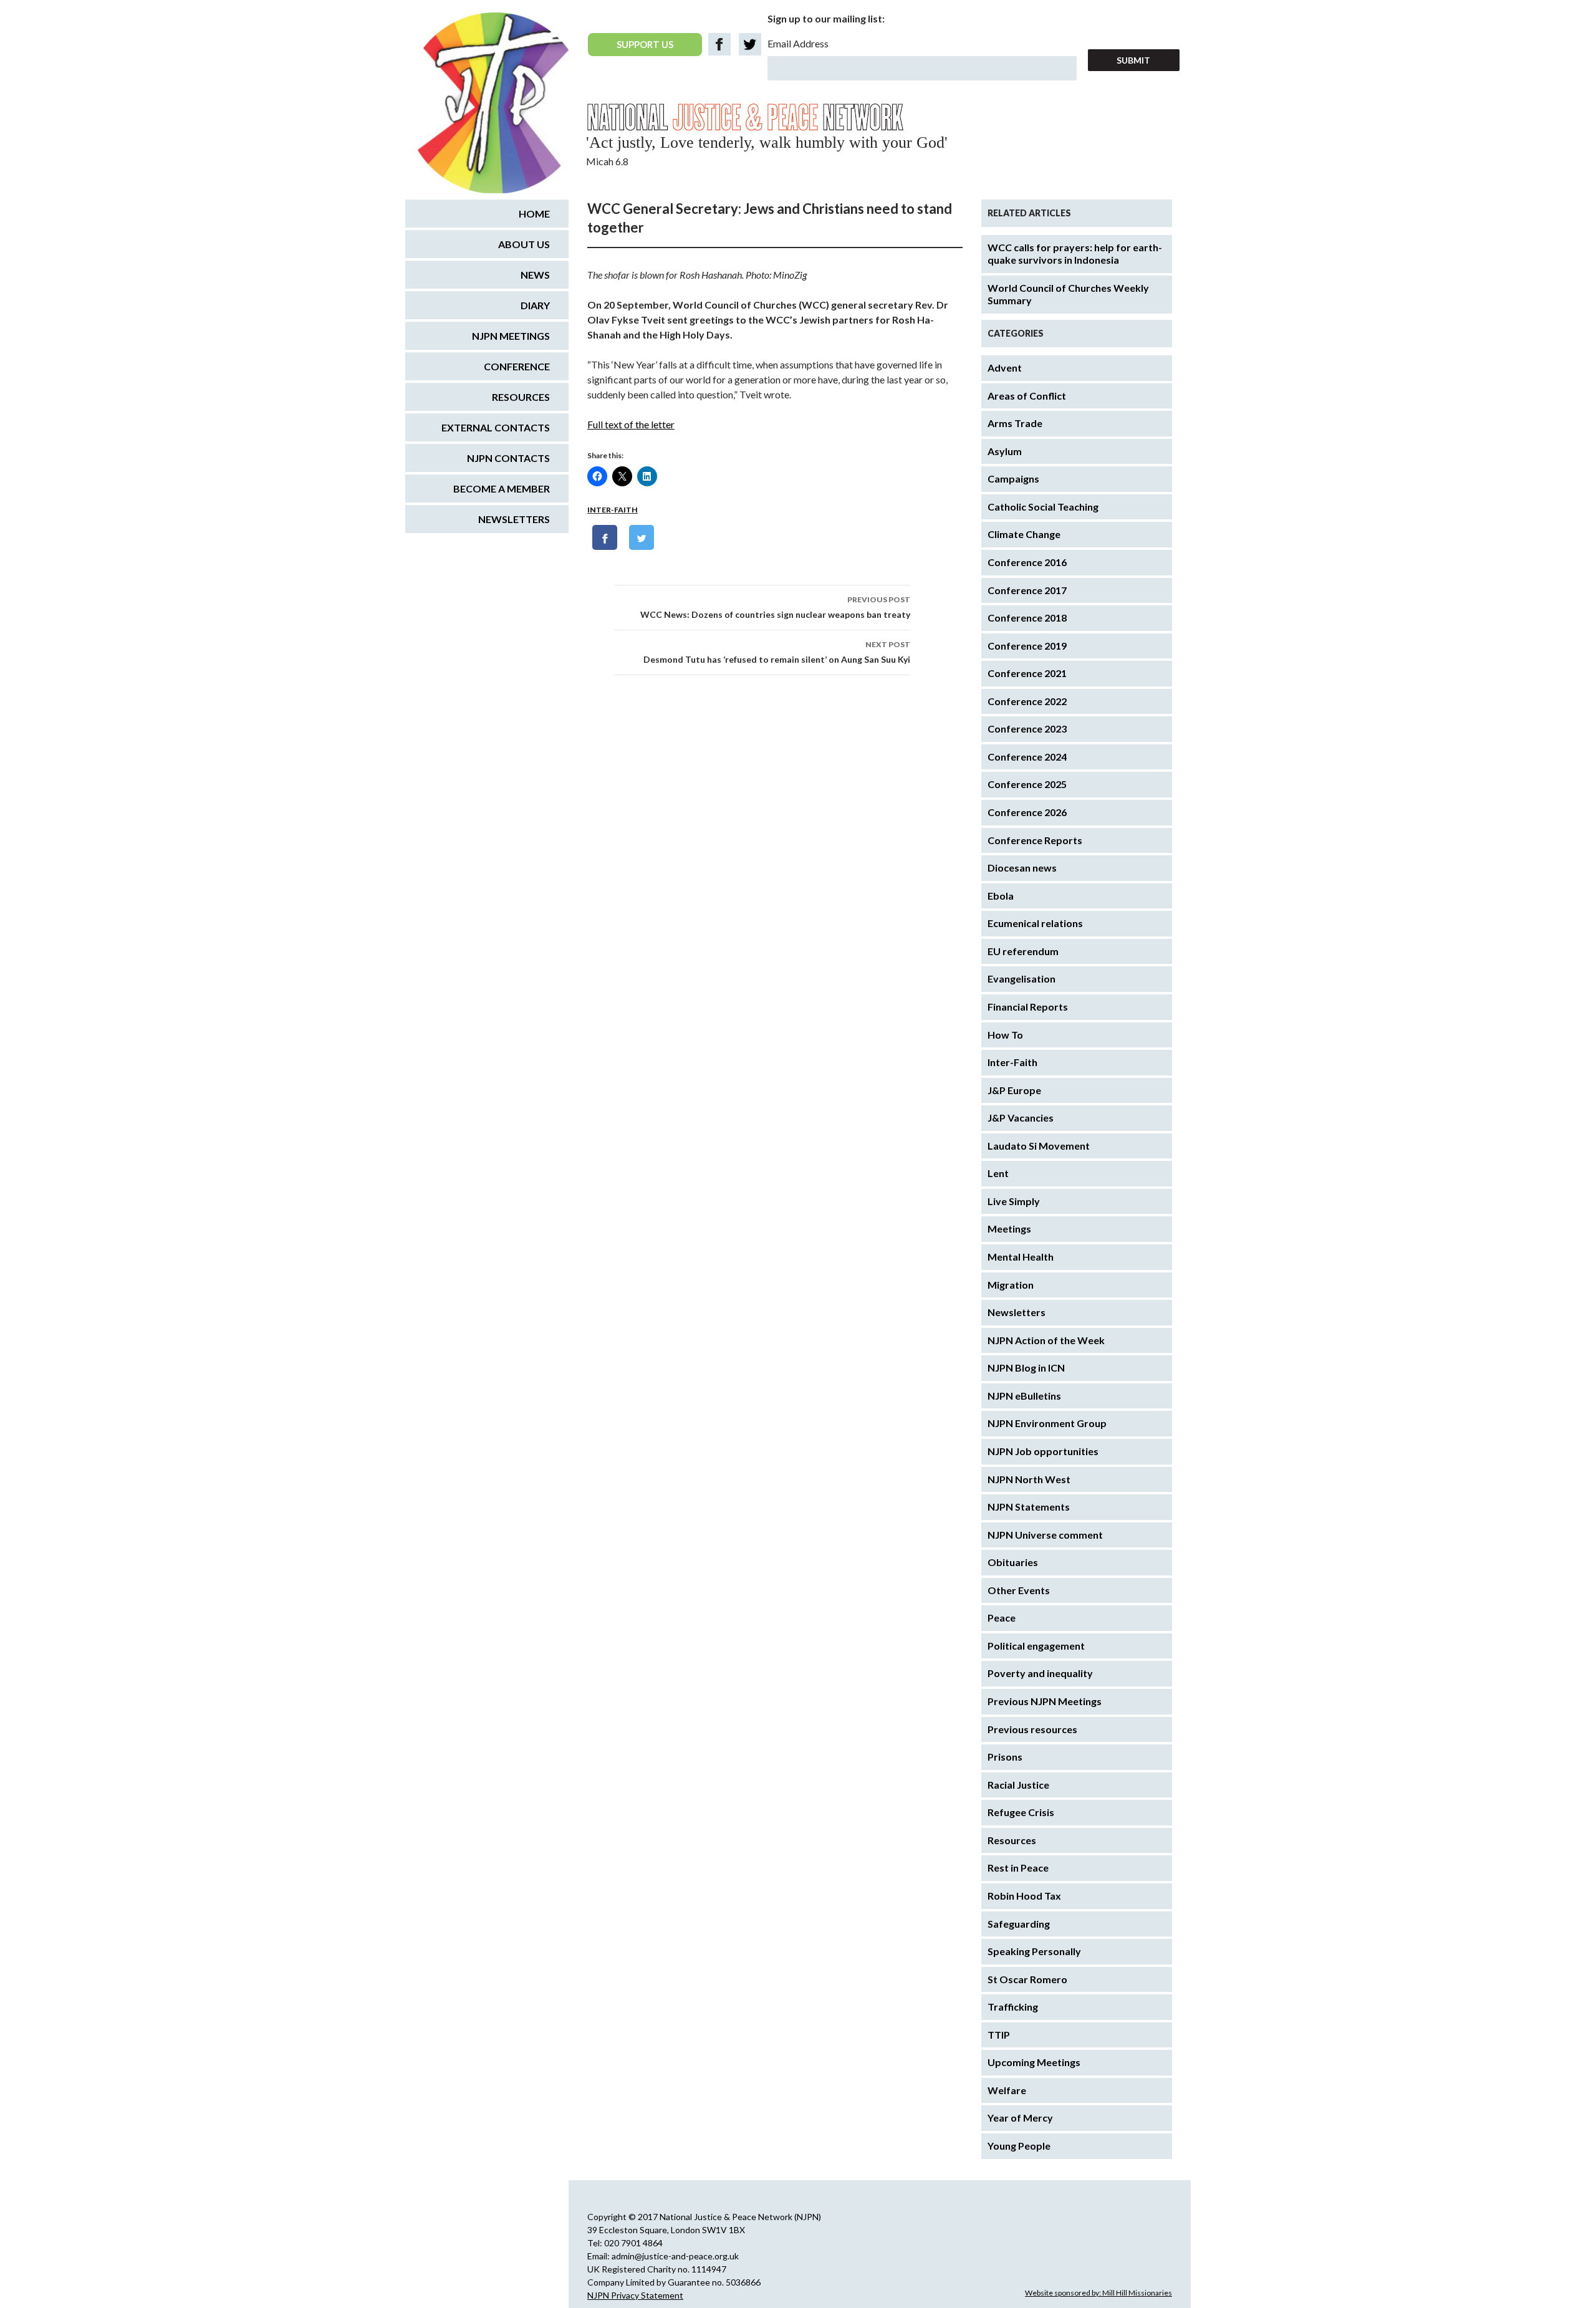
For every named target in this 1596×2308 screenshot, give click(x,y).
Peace (1002, 1618)
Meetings (1009, 1229)
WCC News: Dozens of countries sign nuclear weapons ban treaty (775, 607)
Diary (535, 305)
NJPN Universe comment (1045, 1535)
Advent (1005, 368)
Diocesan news (1022, 868)
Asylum (1005, 451)
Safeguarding (1019, 1924)
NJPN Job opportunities (1043, 1451)
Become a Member (502, 488)
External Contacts (496, 427)
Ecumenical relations (1035, 923)
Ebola (1001, 896)
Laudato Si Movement (1039, 1146)
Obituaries (1013, 1562)
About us (524, 244)
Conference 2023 (1027, 728)
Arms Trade (1015, 423)
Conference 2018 (1027, 618)
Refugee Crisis (1021, 1812)
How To (1005, 1035)
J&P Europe (1014, 1090)
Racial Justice (1018, 1785)
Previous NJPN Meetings (1045, 1701)
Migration (1011, 1285)
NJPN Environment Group (1047, 1423)
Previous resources (1032, 1729)
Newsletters (1017, 1312)
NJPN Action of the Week (1046, 1340)
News (535, 275)
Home (534, 214)
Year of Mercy (1020, 2118)
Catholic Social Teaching (1043, 507)
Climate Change (1024, 534)
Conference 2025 (1027, 784)
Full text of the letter (631, 424)
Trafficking (1013, 2007)
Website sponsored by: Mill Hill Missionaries (1098, 2293)
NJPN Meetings (511, 336)
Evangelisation (1022, 978)
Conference (517, 366)
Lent (998, 1173)
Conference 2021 (1027, 673)
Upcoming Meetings (1034, 2062)
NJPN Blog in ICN (1026, 1368)
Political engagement (1036, 1646)
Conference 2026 (1027, 812)
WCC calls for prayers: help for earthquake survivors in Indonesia (1075, 254)
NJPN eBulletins (1024, 1396)
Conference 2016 (1027, 562)
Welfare (1007, 2090)
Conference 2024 (1027, 757)
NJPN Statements (1029, 1507)
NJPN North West (1029, 1479)
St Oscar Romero (1027, 1979)
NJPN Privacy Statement (635, 2295)
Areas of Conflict (1027, 396)
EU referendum (1023, 951)
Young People (1019, 2146)
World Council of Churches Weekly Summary (1068, 294)
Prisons (1005, 1757)
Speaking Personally (1034, 1951)
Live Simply (1014, 1201)
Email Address (798, 43)
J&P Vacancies (1021, 1118)
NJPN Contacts (508, 458)
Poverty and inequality (1040, 1673)
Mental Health (1021, 1257)
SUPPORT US (645, 44)
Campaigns (1013, 478)
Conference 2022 (1027, 701)
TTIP (999, 2035)
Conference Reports (1035, 840)
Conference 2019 (1027, 646)
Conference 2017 (1027, 590)
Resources (1012, 1840)
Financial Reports (1028, 1007)
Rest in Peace (1018, 1868)
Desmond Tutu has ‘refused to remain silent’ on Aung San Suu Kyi (777, 652)
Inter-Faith (613, 510)
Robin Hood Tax (1024, 1896)
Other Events (1019, 1590)
